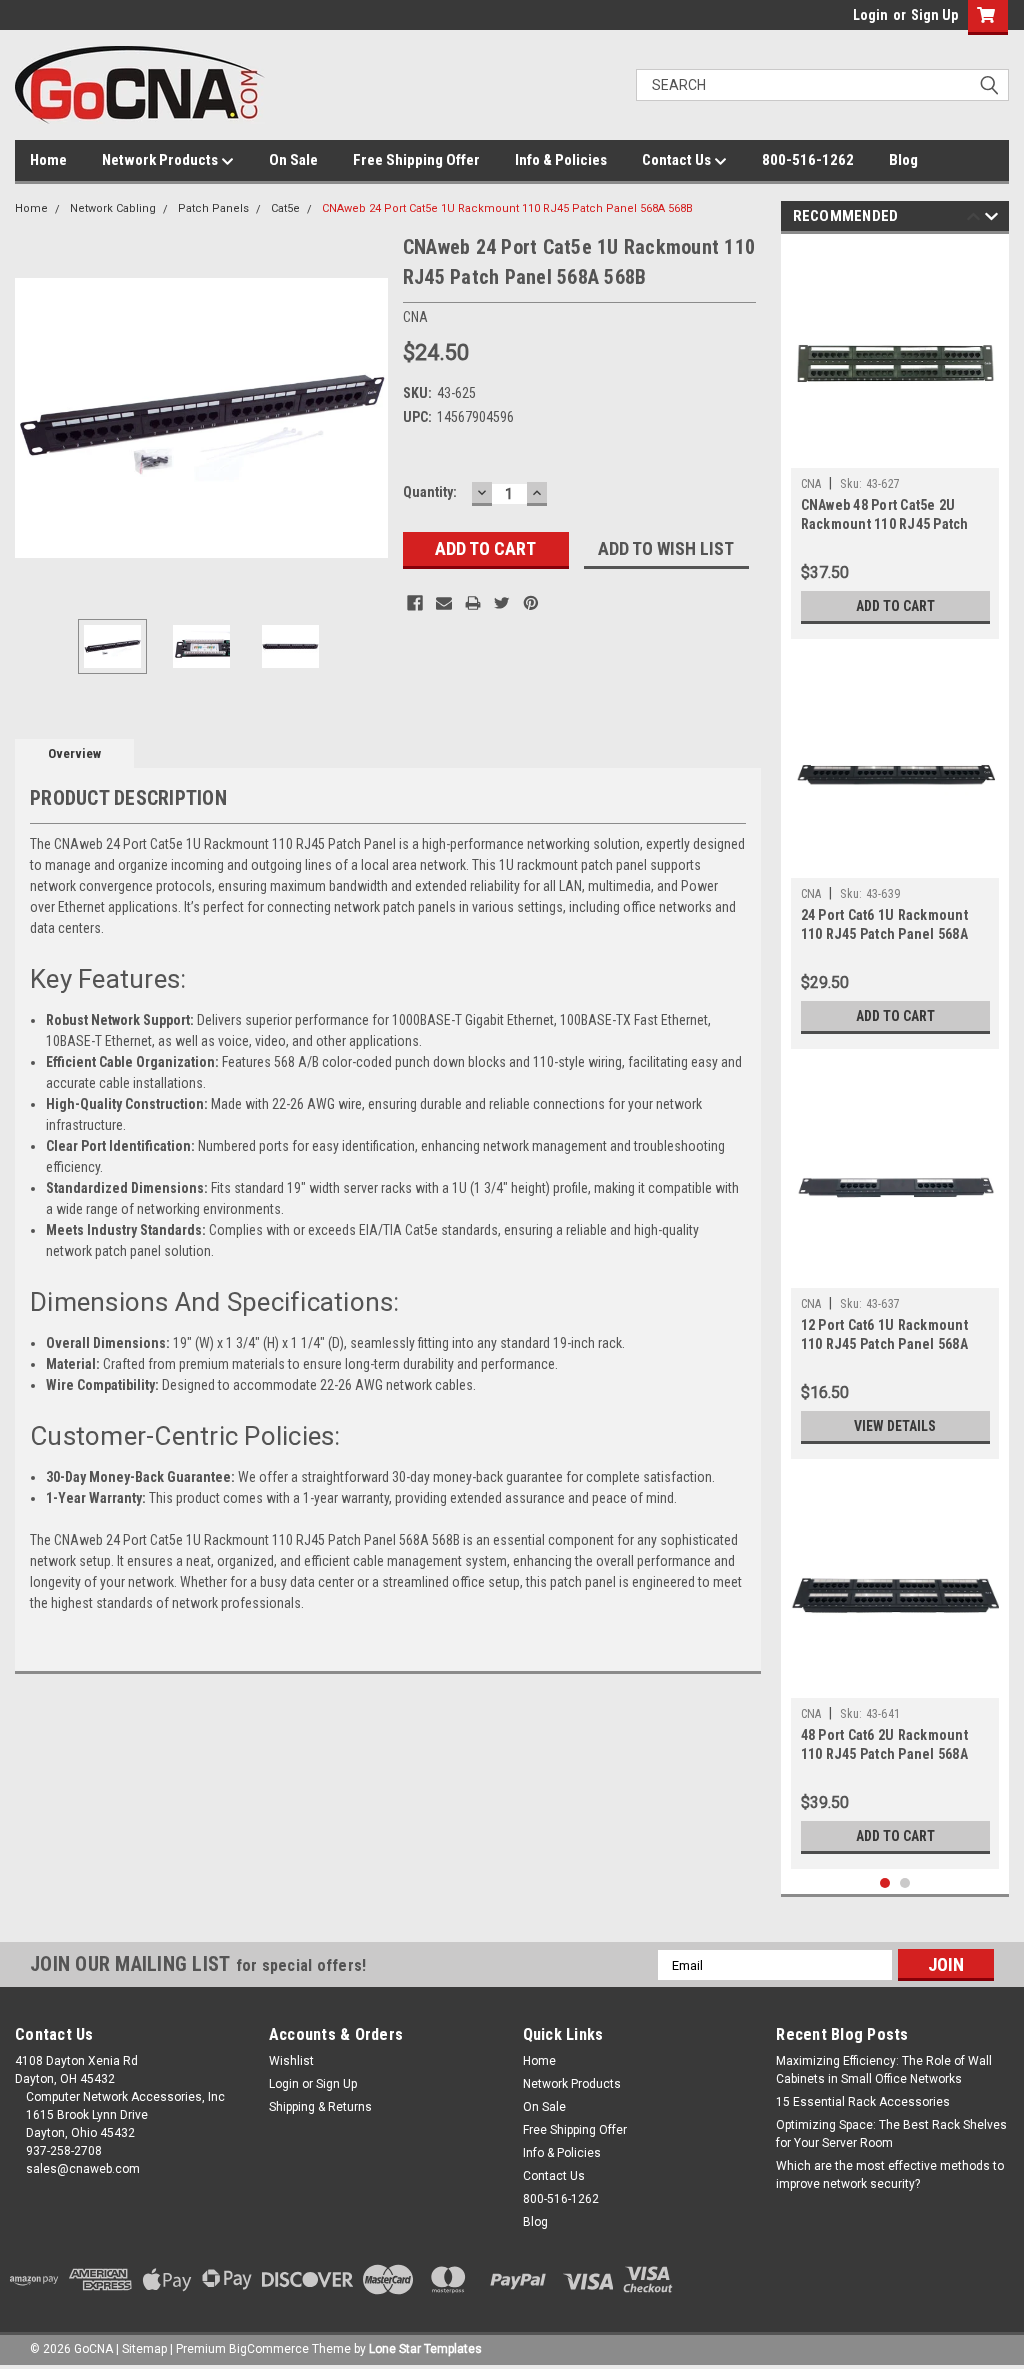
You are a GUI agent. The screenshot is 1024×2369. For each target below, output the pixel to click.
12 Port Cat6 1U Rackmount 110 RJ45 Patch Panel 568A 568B (884, 1344)
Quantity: (430, 492)
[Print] (473, 603)
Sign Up (934, 15)
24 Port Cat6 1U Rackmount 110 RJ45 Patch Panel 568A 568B (884, 934)
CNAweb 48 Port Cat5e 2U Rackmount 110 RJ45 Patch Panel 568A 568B (885, 524)
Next (368, 417)
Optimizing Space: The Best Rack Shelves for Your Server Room (891, 2134)
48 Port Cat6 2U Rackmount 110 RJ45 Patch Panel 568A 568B (884, 1754)
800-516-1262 (808, 160)
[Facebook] (415, 603)
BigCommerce (269, 2349)
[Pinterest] (531, 603)
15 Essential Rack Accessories (863, 2102)
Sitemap (144, 2349)
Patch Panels (213, 208)
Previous (35, 417)
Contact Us (678, 160)
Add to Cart (895, 606)
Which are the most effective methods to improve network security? (890, 2175)
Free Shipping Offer (416, 160)
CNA (811, 484)
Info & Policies (561, 160)
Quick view (895, 453)
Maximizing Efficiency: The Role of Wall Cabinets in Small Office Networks (884, 2070)
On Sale (293, 160)
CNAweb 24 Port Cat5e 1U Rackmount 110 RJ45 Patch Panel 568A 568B (507, 208)
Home (48, 160)
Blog (903, 160)
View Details (895, 1426)
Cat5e (285, 208)
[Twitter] (502, 603)
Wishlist (291, 2061)
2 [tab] (905, 1883)
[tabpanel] (895, 441)
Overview (74, 753)
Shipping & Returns (320, 2107)
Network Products (161, 160)
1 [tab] (885, 1883)
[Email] (444, 603)
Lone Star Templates (425, 2349)
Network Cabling (113, 208)
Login (870, 15)
